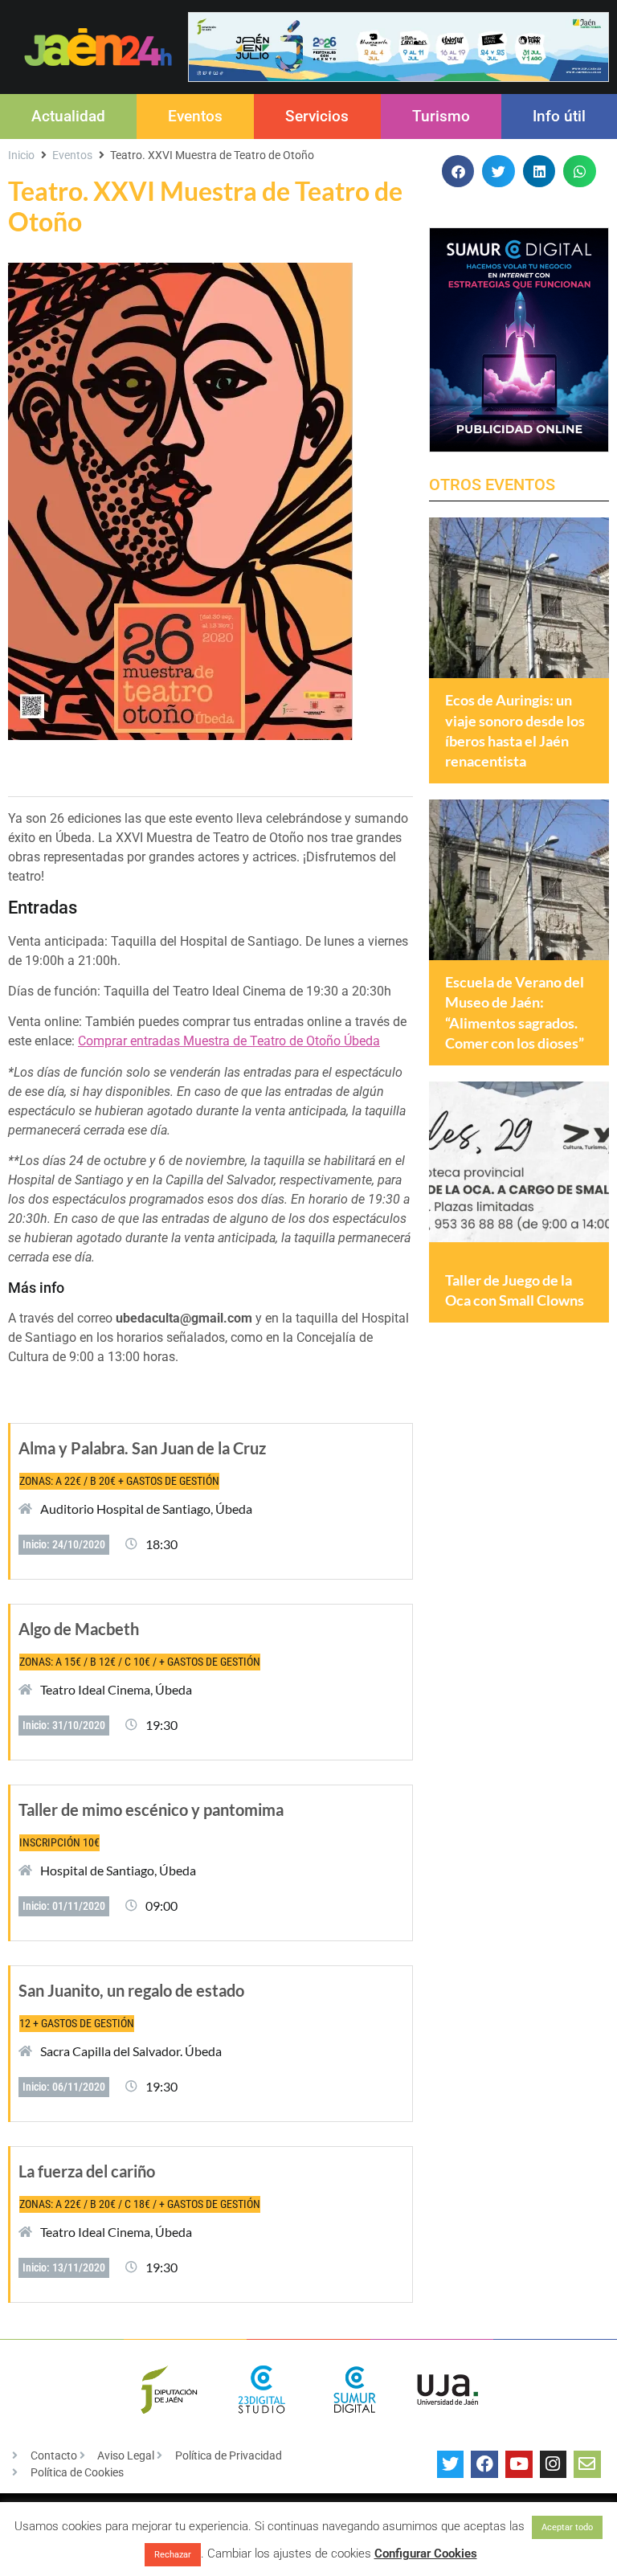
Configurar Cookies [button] (426, 2554)
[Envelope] (587, 2464)
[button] (458, 172)
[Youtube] (519, 2464)
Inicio (21, 155)
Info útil (559, 116)
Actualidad (68, 116)
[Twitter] (451, 2464)
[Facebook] (484, 2464)
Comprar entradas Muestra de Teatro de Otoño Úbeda (229, 1041)
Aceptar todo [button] (567, 2527)
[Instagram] (554, 2464)
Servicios (317, 116)
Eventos (195, 116)
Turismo (441, 116)
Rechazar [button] (173, 2555)
